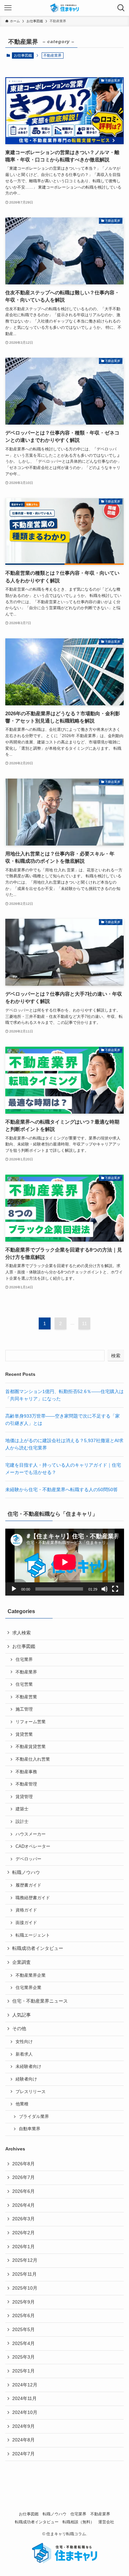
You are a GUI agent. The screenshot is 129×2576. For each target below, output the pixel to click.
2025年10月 (25, 2288)
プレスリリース (31, 2092)
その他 (19, 2028)
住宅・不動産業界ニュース (40, 2001)
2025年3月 (23, 2357)
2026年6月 (23, 2191)
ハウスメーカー (31, 1834)
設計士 (22, 1822)
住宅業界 (24, 1660)
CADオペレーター (33, 1846)
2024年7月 (23, 2454)
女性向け (24, 2042)
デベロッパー (28, 1859)
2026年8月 (23, 2164)
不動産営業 (26, 1697)
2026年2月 (23, 2233)
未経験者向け (28, 2067)
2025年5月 (23, 2329)
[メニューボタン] (8, 8)
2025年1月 (23, 2371)
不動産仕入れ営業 (33, 1759)
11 (85, 1323)
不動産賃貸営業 (31, 1747)
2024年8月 (23, 2440)
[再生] (14, 1589)
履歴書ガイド (28, 1885)
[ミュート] (105, 1589)
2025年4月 (23, 2343)
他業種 (22, 2104)
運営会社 (106, 2522)
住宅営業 (24, 1684)
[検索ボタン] (121, 8)
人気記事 (21, 2015)
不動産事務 (26, 1772)
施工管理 (24, 1709)
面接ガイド (26, 1923)
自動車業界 (30, 2129)
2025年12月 (25, 2260)
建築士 (22, 1809)
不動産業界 (26, 1672)
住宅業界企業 (28, 1988)
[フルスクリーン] (115, 1589)
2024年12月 (25, 2385)
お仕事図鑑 (23, 55)
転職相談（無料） (78, 2522)
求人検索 (21, 1633)
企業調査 (21, 1962)
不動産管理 (26, 1784)
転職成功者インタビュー (38, 1948)
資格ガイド (26, 1910)
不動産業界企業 (31, 1975)
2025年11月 (24, 2274)
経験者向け (26, 2079)
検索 (116, 1356)
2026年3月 (23, 2219)
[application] (65, 1562)
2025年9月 (23, 2302)
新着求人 (24, 2054)
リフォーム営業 (31, 1722)
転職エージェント (33, 1935)
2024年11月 (24, 2398)
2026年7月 (23, 2177)
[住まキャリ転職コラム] (64, 8)
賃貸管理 (24, 1797)
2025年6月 (23, 2315)
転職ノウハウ (26, 1872)
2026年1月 (23, 2247)
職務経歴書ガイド (33, 1898)
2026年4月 (23, 2205)
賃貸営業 (24, 1734)
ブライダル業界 (34, 2117)
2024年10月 (25, 2412)
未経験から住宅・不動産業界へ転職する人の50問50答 (62, 1490)
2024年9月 (23, 2426)
